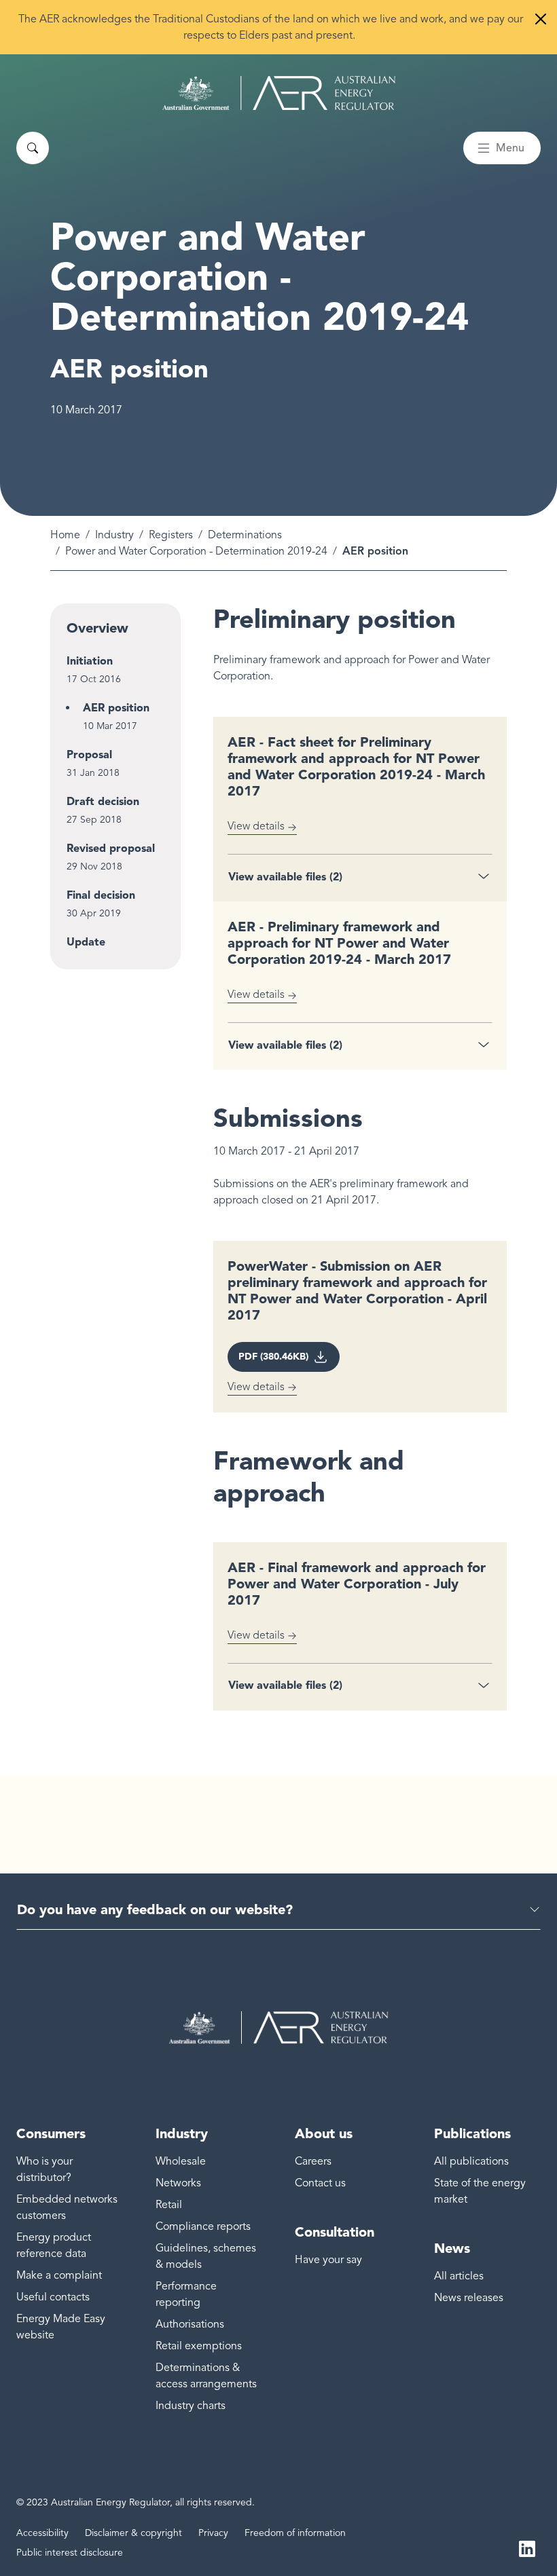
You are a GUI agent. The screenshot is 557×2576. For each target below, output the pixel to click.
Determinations (245, 535)
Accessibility (42, 2533)
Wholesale (181, 2161)
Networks (178, 2183)
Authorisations (190, 2324)
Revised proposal (111, 848)
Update (86, 942)
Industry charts (191, 2406)
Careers (313, 2161)
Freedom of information (295, 2533)
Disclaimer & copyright (133, 2533)
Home (65, 535)
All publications (471, 2161)
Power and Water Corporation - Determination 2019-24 (196, 551)
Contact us (320, 2183)
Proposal (89, 754)
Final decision (101, 895)
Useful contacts (53, 2297)
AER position (116, 708)
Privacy (213, 2533)
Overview (97, 628)
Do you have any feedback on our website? (155, 1909)
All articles (459, 2276)
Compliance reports (203, 2226)
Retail (169, 2205)
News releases (469, 2298)
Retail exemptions (199, 2346)
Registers (171, 535)
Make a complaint (59, 2275)
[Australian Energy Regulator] (279, 93)
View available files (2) (285, 877)
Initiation (90, 661)
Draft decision (103, 801)
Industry (114, 535)
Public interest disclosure (70, 2553)
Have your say (328, 2260)
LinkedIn (527, 2547)
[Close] (541, 19)
